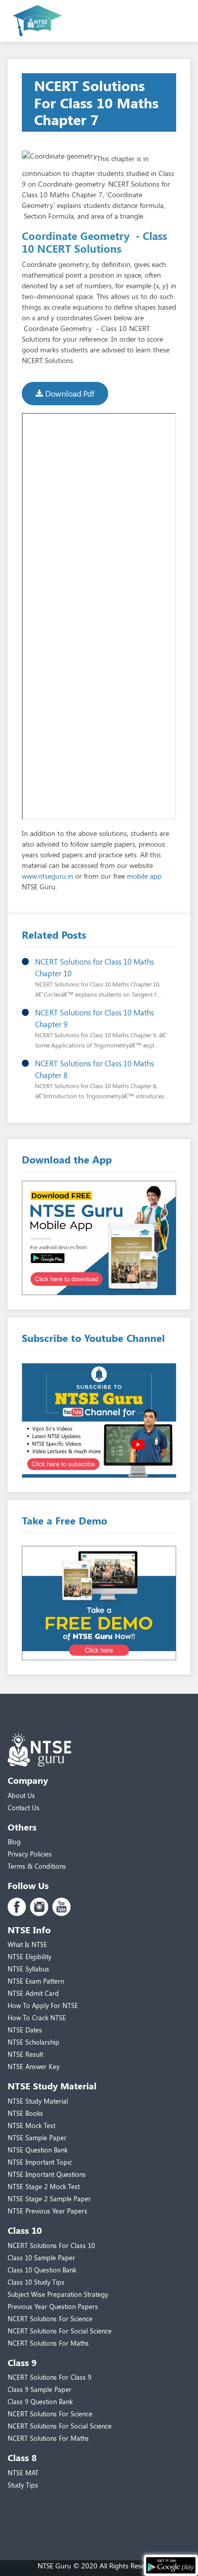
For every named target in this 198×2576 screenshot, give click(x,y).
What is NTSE (27, 1944)
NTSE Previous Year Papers (47, 2211)
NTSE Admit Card (33, 1993)
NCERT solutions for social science (60, 2331)
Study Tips (23, 2485)
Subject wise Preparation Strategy (58, 2294)
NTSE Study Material (38, 2101)
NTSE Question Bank (38, 2150)
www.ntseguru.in (47, 876)
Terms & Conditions (37, 1866)
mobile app (144, 876)
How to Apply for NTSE (43, 2005)
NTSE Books (25, 2113)
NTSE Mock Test (31, 2125)
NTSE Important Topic (40, 2162)
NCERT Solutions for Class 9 (49, 2377)
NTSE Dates (25, 2030)
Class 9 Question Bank (40, 2401)
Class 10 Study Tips (36, 2282)
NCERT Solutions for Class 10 (51, 2245)
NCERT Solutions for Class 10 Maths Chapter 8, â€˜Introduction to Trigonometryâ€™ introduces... (102, 1086)
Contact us (24, 1807)
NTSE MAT (23, 2473)
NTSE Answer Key (34, 2066)
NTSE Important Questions (47, 2174)
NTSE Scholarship (34, 2042)
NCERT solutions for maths (48, 2343)
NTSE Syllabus (28, 1969)
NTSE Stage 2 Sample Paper (49, 2198)
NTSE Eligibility (29, 1956)
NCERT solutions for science (50, 2414)
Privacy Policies (30, 1854)
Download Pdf (69, 393)
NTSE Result (25, 2054)
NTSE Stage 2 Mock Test (44, 2186)
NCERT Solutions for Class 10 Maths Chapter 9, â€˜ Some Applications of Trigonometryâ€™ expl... (101, 1035)
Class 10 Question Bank (42, 2270)
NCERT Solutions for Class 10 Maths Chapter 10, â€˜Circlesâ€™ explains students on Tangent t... (98, 984)
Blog (14, 1841)
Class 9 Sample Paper (40, 2389)
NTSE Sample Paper (37, 2137)
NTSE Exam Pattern (36, 1981)
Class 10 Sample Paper (41, 2257)
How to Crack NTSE (37, 2017)
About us (21, 1795)
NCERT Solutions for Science (50, 2318)
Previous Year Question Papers (53, 2306)
